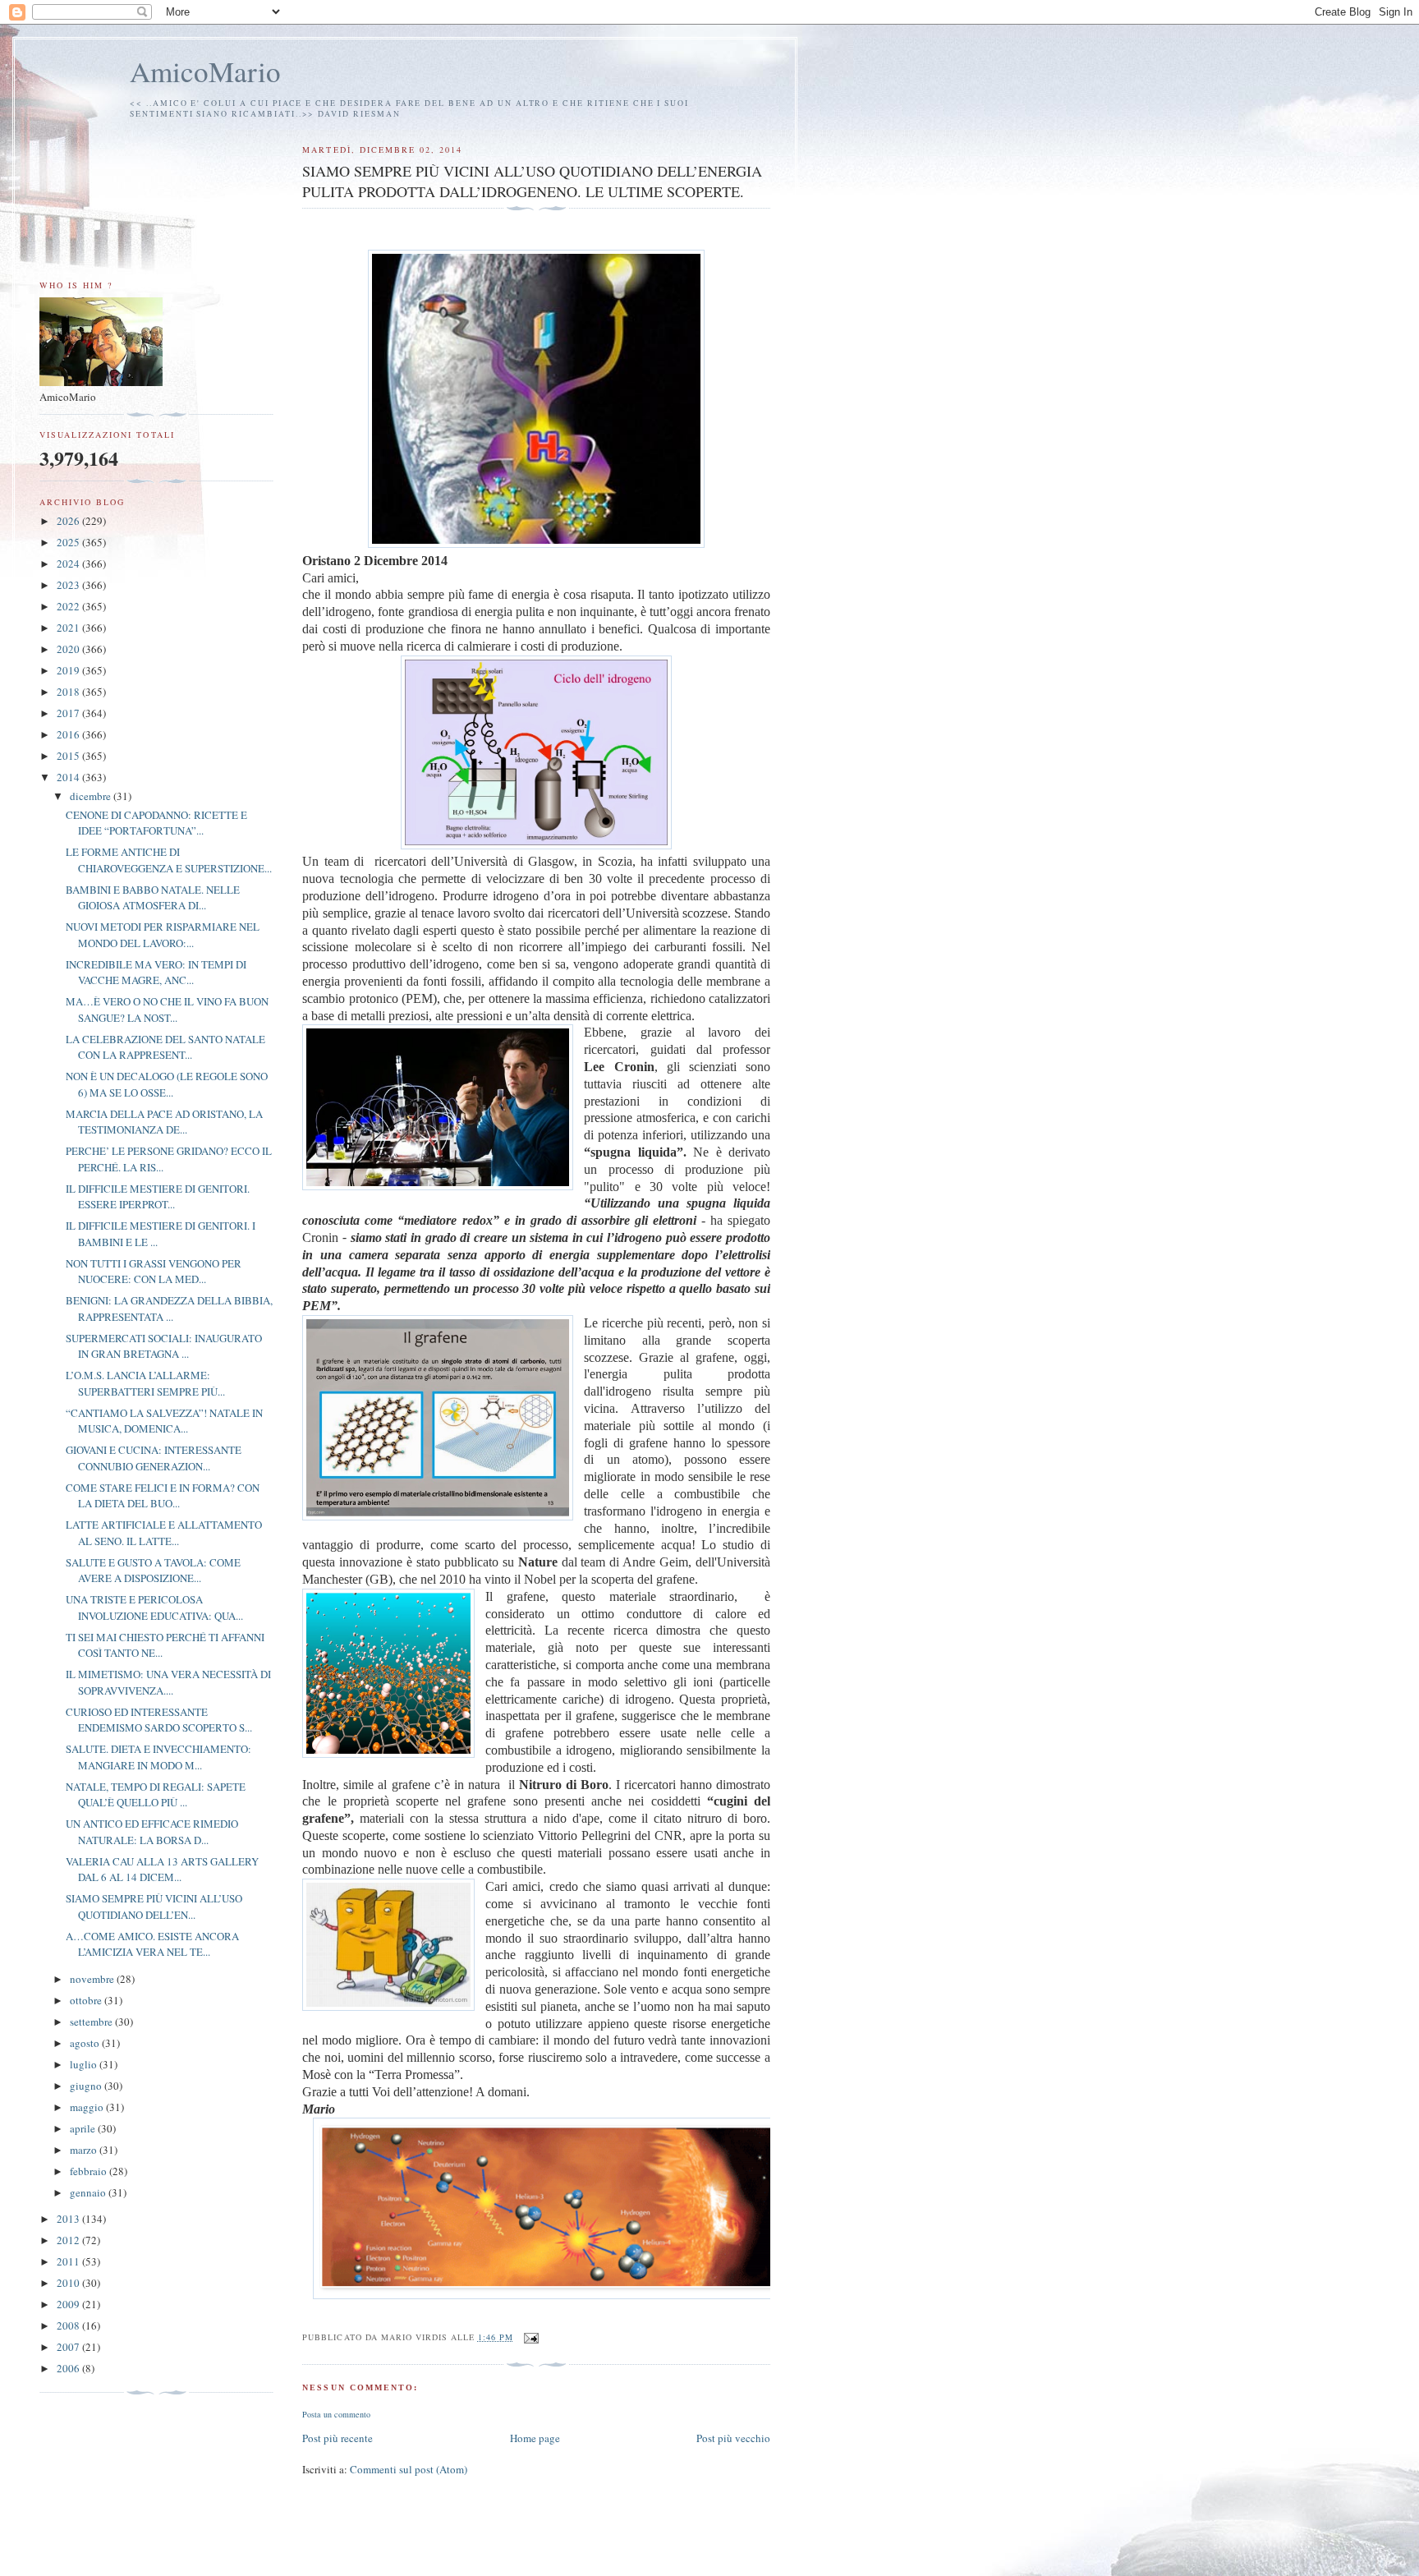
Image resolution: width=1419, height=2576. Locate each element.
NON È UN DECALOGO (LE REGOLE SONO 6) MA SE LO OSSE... (167, 1084)
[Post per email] (531, 2337)
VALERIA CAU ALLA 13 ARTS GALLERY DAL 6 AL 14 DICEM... (162, 1870)
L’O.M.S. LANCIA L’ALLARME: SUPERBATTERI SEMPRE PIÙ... (145, 1383)
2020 (69, 649)
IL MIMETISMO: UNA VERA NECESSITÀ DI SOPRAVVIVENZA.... (168, 1682)
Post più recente (338, 2438)
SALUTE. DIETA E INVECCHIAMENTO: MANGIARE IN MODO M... (158, 1757)
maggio (88, 2107)
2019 (69, 670)
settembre (92, 2022)
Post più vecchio (733, 2438)
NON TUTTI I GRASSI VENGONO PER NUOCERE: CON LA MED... (154, 1272)
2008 (69, 2325)
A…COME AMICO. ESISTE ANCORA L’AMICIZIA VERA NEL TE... (152, 1944)
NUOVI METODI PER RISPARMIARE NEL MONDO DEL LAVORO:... (163, 935)
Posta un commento (336, 2414)
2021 (69, 628)
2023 (69, 585)
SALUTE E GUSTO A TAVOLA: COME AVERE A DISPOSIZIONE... (153, 1571)
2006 (69, 2368)
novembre (93, 1979)
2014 (69, 777)
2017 (69, 713)
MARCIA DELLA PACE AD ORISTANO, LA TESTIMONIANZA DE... (164, 1122)
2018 (69, 692)
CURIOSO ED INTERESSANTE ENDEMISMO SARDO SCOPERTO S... (159, 1720)
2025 (69, 542)
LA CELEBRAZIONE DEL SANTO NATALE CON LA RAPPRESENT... (165, 1047)
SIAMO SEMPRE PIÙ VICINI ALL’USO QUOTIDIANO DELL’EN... (154, 1907)
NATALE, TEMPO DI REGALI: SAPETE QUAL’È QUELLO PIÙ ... (156, 1795)
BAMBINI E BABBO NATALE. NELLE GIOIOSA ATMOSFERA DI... (153, 898)
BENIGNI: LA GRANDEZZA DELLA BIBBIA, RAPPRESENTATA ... (169, 1309)
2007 (69, 2347)
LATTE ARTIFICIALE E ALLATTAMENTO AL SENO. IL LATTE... (164, 1533)
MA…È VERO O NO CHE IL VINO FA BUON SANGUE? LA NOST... (167, 1010)
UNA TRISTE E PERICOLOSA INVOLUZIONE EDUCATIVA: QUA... (154, 1608)
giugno (87, 2086)
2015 (69, 756)
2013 (69, 2219)
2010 (69, 2283)
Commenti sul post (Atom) (409, 2469)
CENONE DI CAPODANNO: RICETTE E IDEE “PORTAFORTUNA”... (156, 823)
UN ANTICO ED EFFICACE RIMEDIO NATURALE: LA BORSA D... (152, 1832)
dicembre (92, 796)
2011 (69, 2261)
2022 (69, 606)
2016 (69, 734)
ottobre (87, 2000)
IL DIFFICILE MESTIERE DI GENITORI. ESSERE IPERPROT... (158, 1197)
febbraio (90, 2171)
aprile (84, 2128)
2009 (69, 2304)
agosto (86, 2043)
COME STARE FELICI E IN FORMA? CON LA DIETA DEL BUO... (163, 1496)
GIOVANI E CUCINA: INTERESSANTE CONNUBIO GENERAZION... (154, 1458)
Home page (535, 2438)
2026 (69, 521)
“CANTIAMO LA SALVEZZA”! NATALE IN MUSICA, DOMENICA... (164, 1421)
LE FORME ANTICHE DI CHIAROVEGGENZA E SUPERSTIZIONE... (169, 860)
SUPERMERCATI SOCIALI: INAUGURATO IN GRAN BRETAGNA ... (164, 1346)
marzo (85, 2150)
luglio (85, 2064)
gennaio (89, 2192)
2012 (69, 2240)
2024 (69, 563)
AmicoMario (205, 71)
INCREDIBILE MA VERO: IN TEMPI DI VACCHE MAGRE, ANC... (156, 973)
